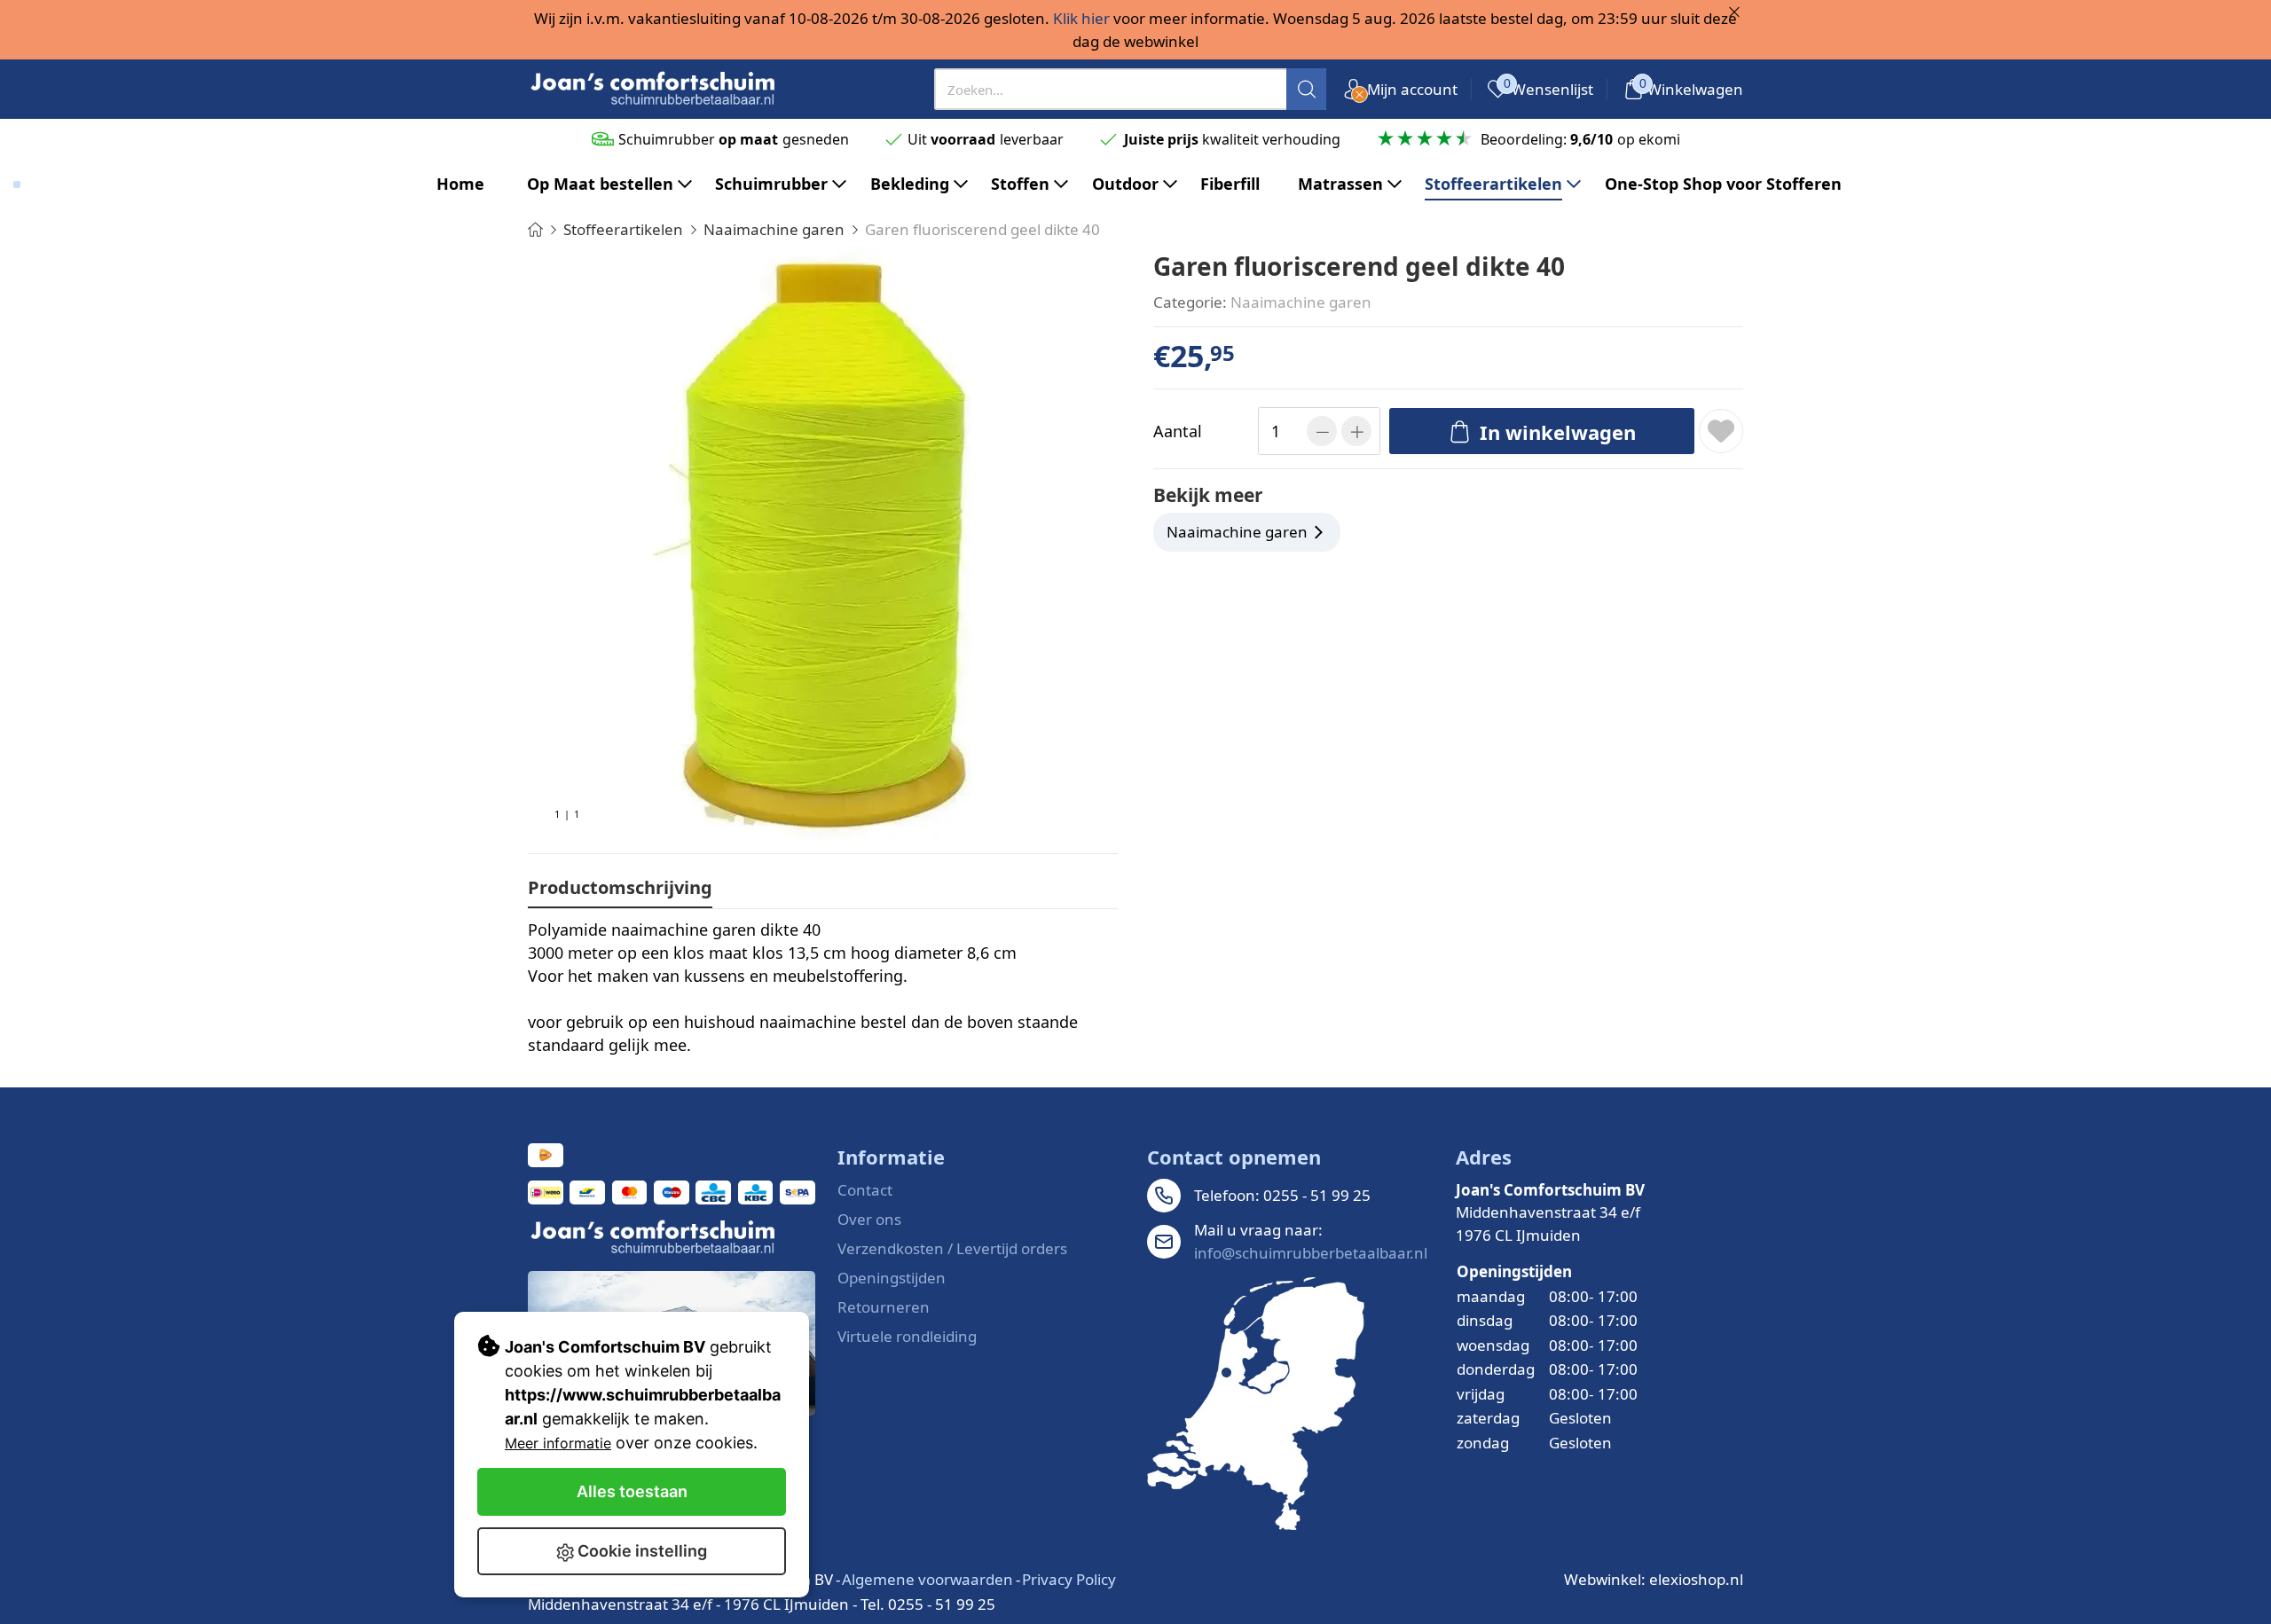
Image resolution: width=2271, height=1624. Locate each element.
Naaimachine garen (1301, 302)
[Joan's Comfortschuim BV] (654, 89)
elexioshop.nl (1696, 1579)
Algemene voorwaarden (927, 1579)
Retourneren (884, 1307)
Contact (865, 1190)
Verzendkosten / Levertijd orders (952, 1248)
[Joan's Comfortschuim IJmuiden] (1256, 1404)
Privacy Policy (1069, 1579)
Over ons (869, 1219)
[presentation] (1131, 89)
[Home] (535, 229)
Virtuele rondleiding (907, 1336)
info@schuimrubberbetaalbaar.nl (1311, 1253)
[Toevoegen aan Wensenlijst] (1721, 431)
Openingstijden (892, 1278)
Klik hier (1081, 18)
